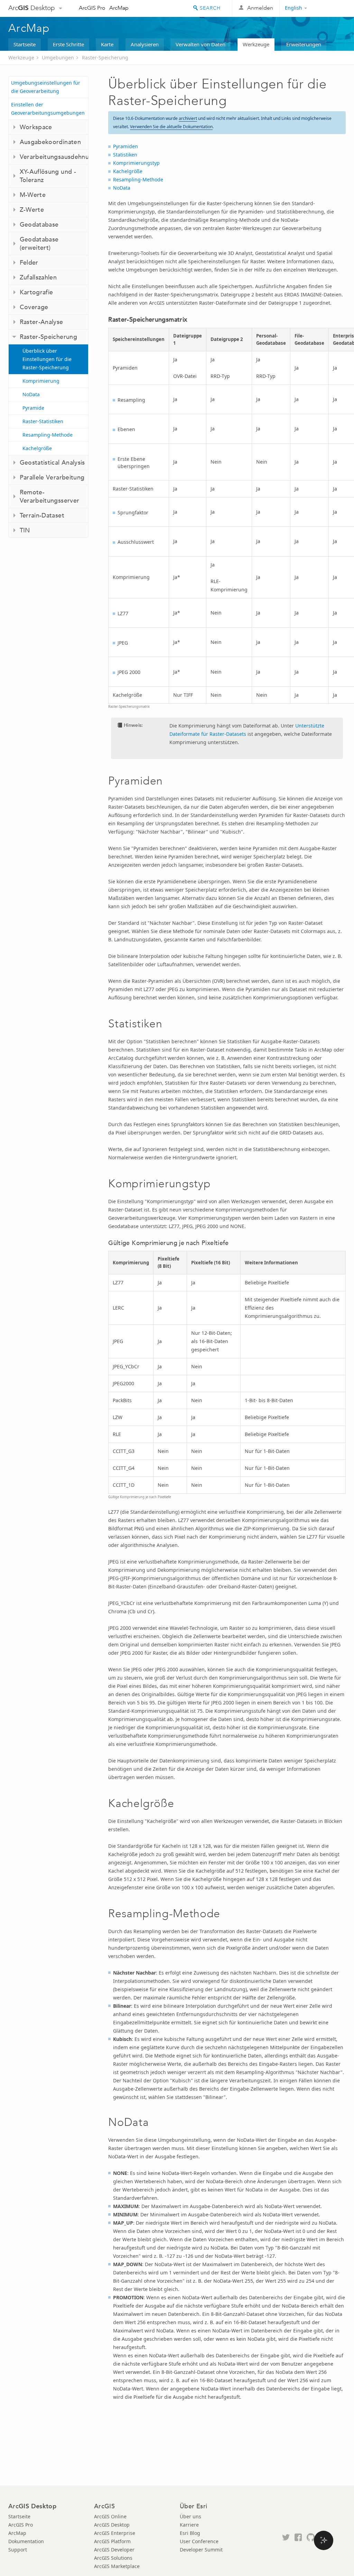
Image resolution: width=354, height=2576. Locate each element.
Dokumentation (26, 2541)
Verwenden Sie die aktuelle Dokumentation (171, 127)
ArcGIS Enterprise (115, 2533)
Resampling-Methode (48, 435)
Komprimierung (41, 381)
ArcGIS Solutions (113, 2558)
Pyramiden (125, 146)
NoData (31, 394)
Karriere (189, 2525)
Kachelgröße (37, 448)
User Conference (199, 2541)
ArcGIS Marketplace (117, 2566)
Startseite (25, 44)
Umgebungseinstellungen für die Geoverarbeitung (46, 87)
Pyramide (33, 408)
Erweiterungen (304, 44)
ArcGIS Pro (92, 8)
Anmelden (260, 8)
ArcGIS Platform (112, 2541)
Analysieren (145, 44)
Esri (331, 8)
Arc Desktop (32, 8)
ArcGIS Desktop (112, 2525)
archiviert (188, 118)
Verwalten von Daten (201, 44)
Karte (107, 44)
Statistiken (125, 155)
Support (18, 2550)
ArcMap (119, 8)
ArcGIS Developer (114, 2550)
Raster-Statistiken (43, 421)
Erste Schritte (68, 44)
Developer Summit (201, 2550)
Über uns (190, 2516)
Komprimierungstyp (136, 163)
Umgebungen (58, 58)
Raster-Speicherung (105, 58)
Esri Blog (190, 2533)
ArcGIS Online (110, 2516)
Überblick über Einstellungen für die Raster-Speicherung (47, 359)
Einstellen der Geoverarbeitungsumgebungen (48, 109)
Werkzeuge (256, 44)
